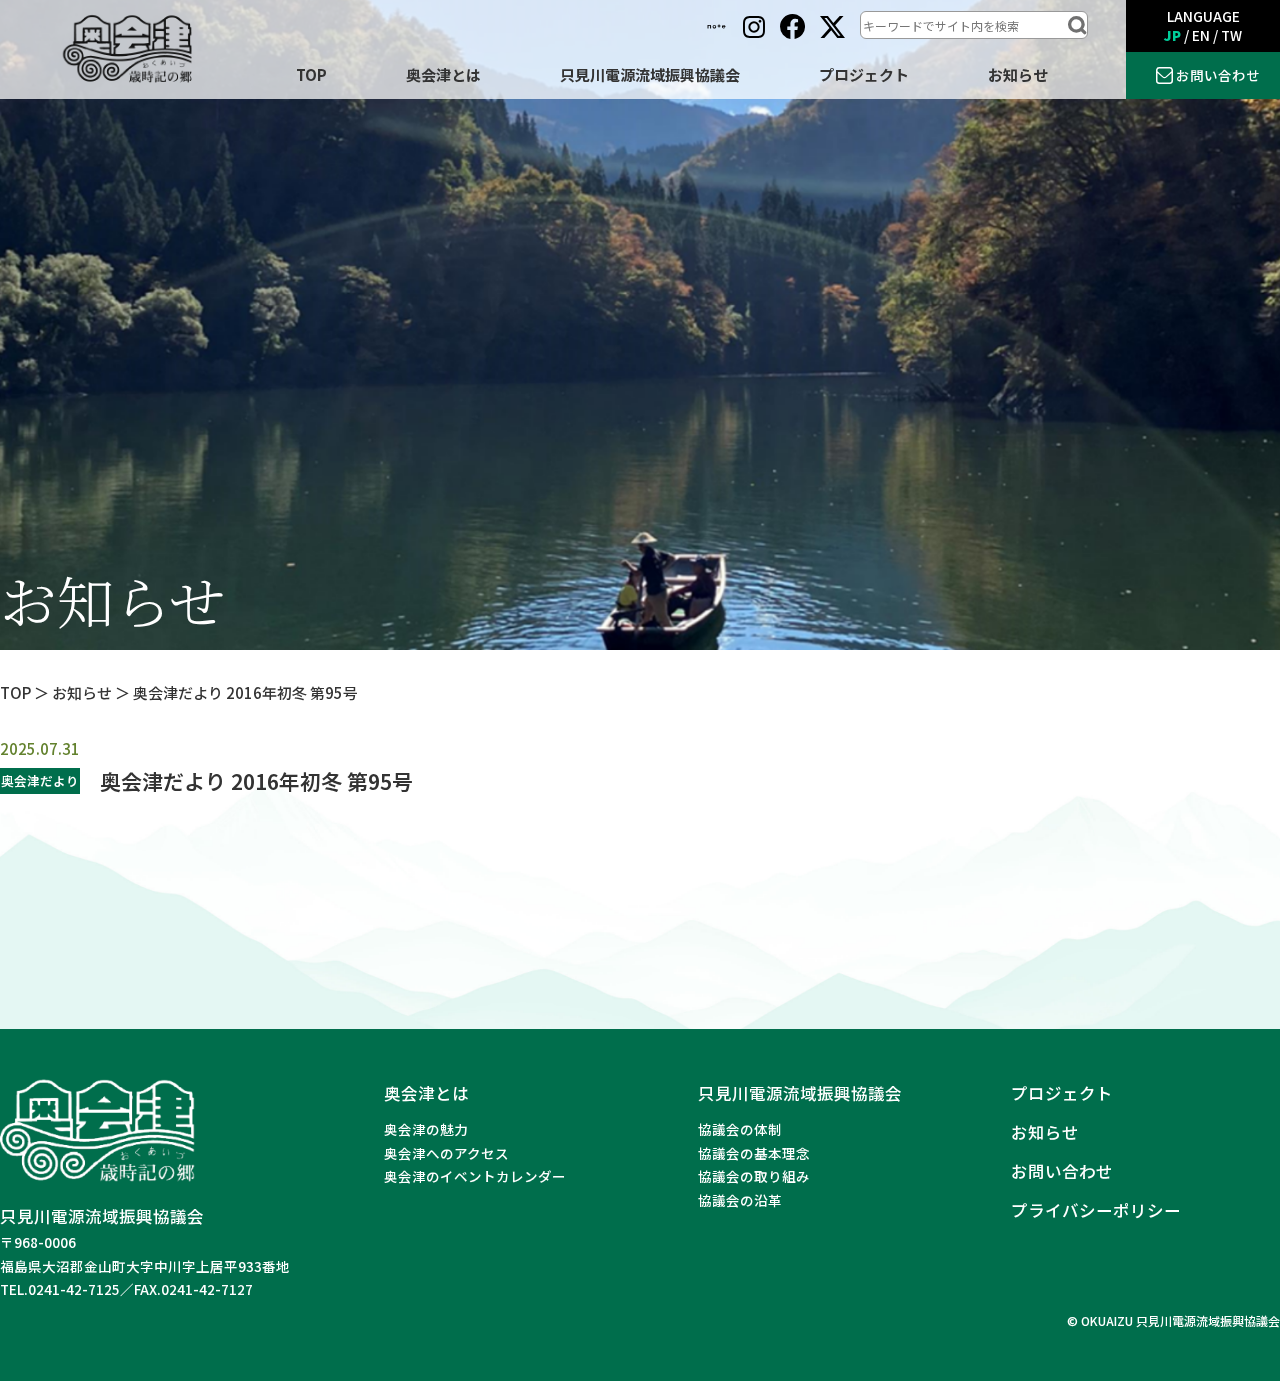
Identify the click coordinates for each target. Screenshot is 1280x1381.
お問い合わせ (1218, 75)
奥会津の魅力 (426, 1129)
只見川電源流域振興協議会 (650, 74)
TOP (311, 74)
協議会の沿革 (740, 1200)
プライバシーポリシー (1096, 1210)
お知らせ (1018, 74)
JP (1172, 35)
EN (1201, 35)
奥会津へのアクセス (446, 1153)
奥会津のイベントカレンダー (475, 1176)
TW (1231, 35)
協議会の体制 (740, 1129)
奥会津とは (443, 74)
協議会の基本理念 (754, 1153)
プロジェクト (864, 74)
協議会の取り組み (754, 1176)
